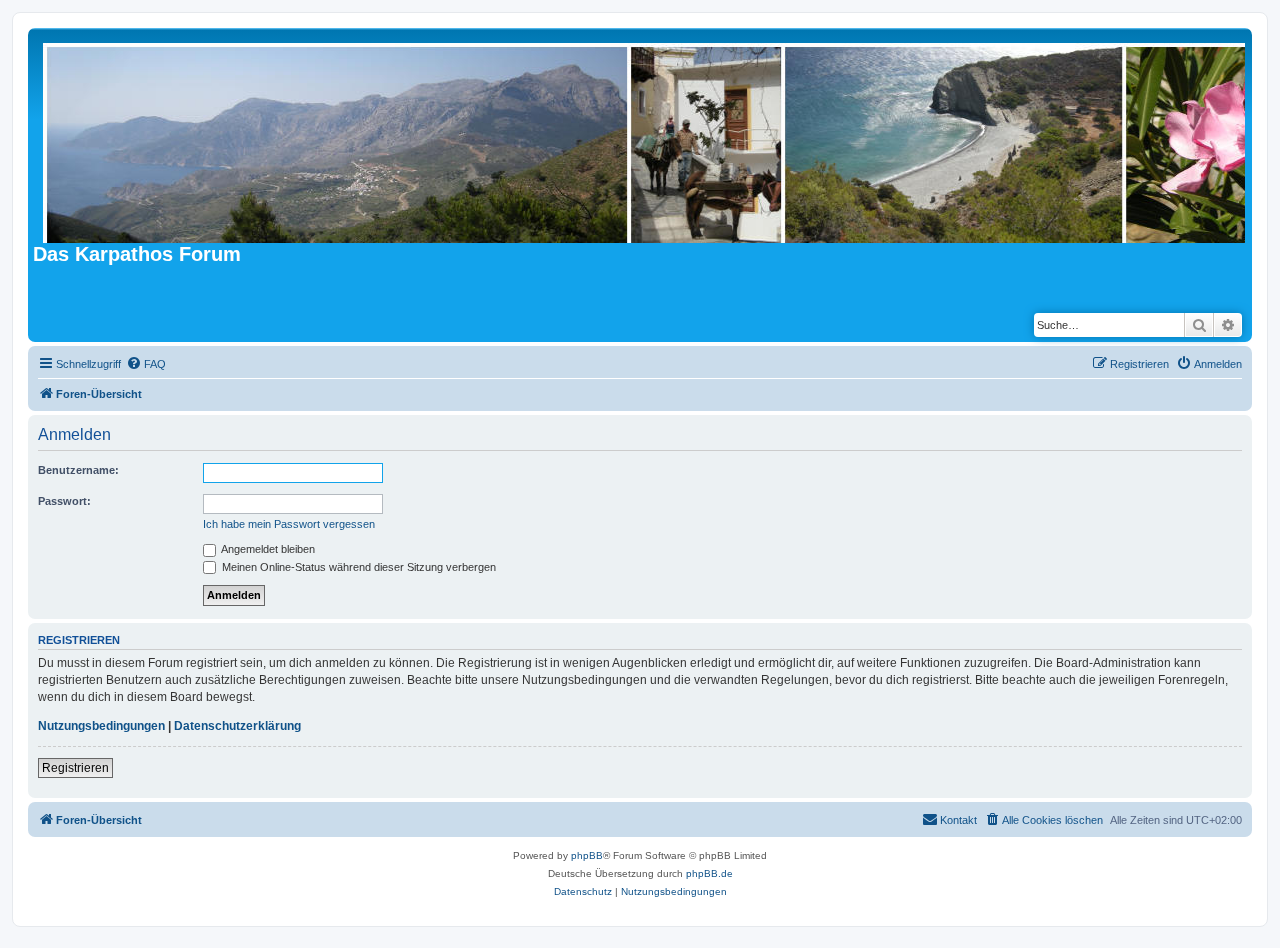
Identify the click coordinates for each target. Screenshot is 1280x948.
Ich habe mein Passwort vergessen (289, 524)
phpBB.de (709, 873)
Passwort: (64, 501)
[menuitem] (146, 364)
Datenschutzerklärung (237, 726)
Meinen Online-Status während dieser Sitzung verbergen (357, 567)
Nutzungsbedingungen (101, 726)
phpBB (587, 855)
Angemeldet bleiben (267, 549)
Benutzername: (78, 470)
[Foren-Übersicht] (645, 138)
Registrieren (75, 768)
